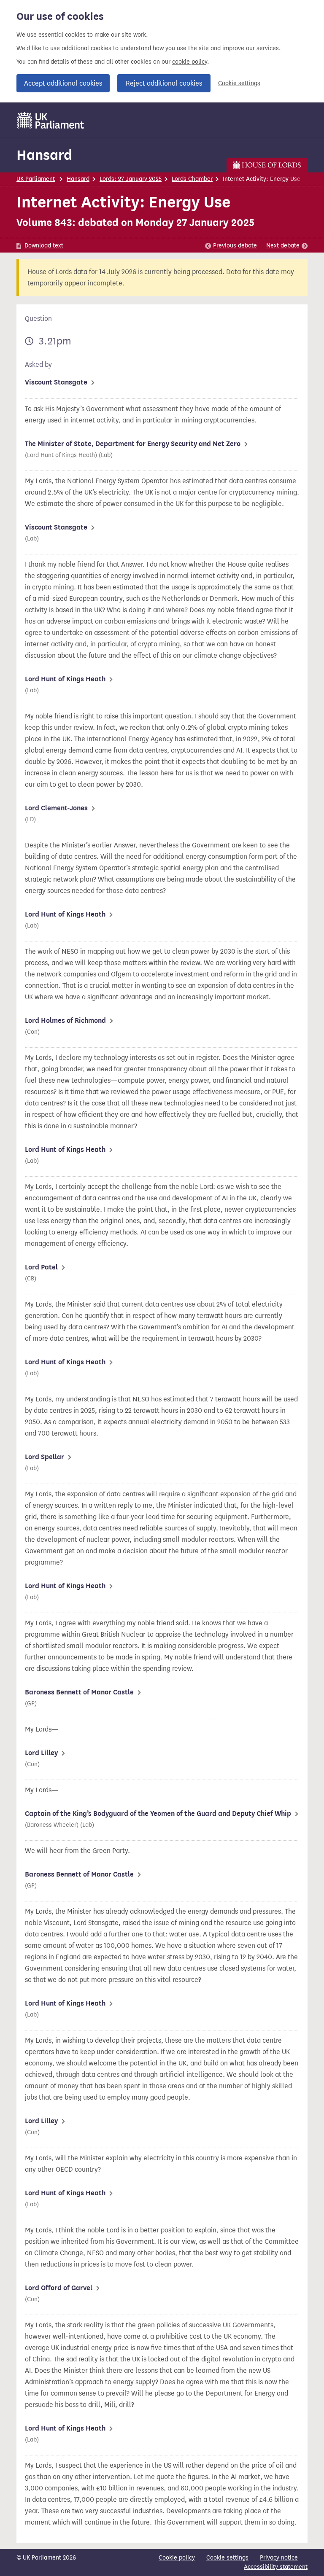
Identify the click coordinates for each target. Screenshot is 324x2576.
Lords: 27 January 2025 (131, 179)
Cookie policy (177, 2558)
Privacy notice (279, 2558)
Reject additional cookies (164, 83)
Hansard (44, 155)
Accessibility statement (276, 2567)
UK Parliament (36, 179)
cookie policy (190, 62)
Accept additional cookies (63, 83)
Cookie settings (239, 83)
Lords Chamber (192, 179)
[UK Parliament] (51, 120)
